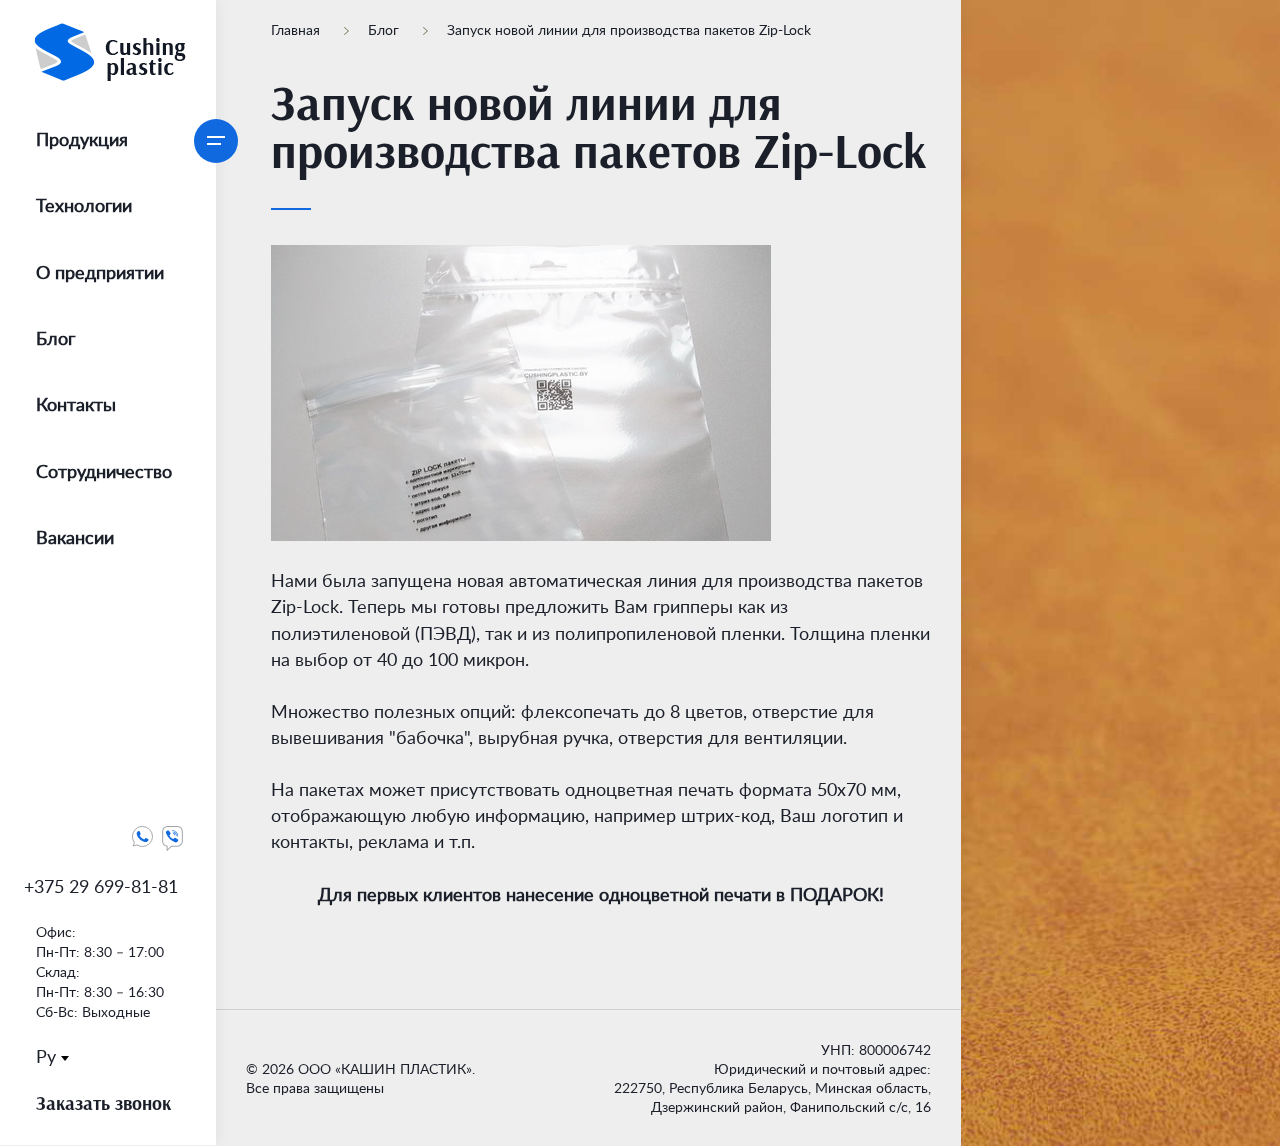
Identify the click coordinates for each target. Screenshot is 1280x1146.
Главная (297, 29)
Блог (385, 29)
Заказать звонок (103, 1103)
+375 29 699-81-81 (101, 886)
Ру (46, 1056)
